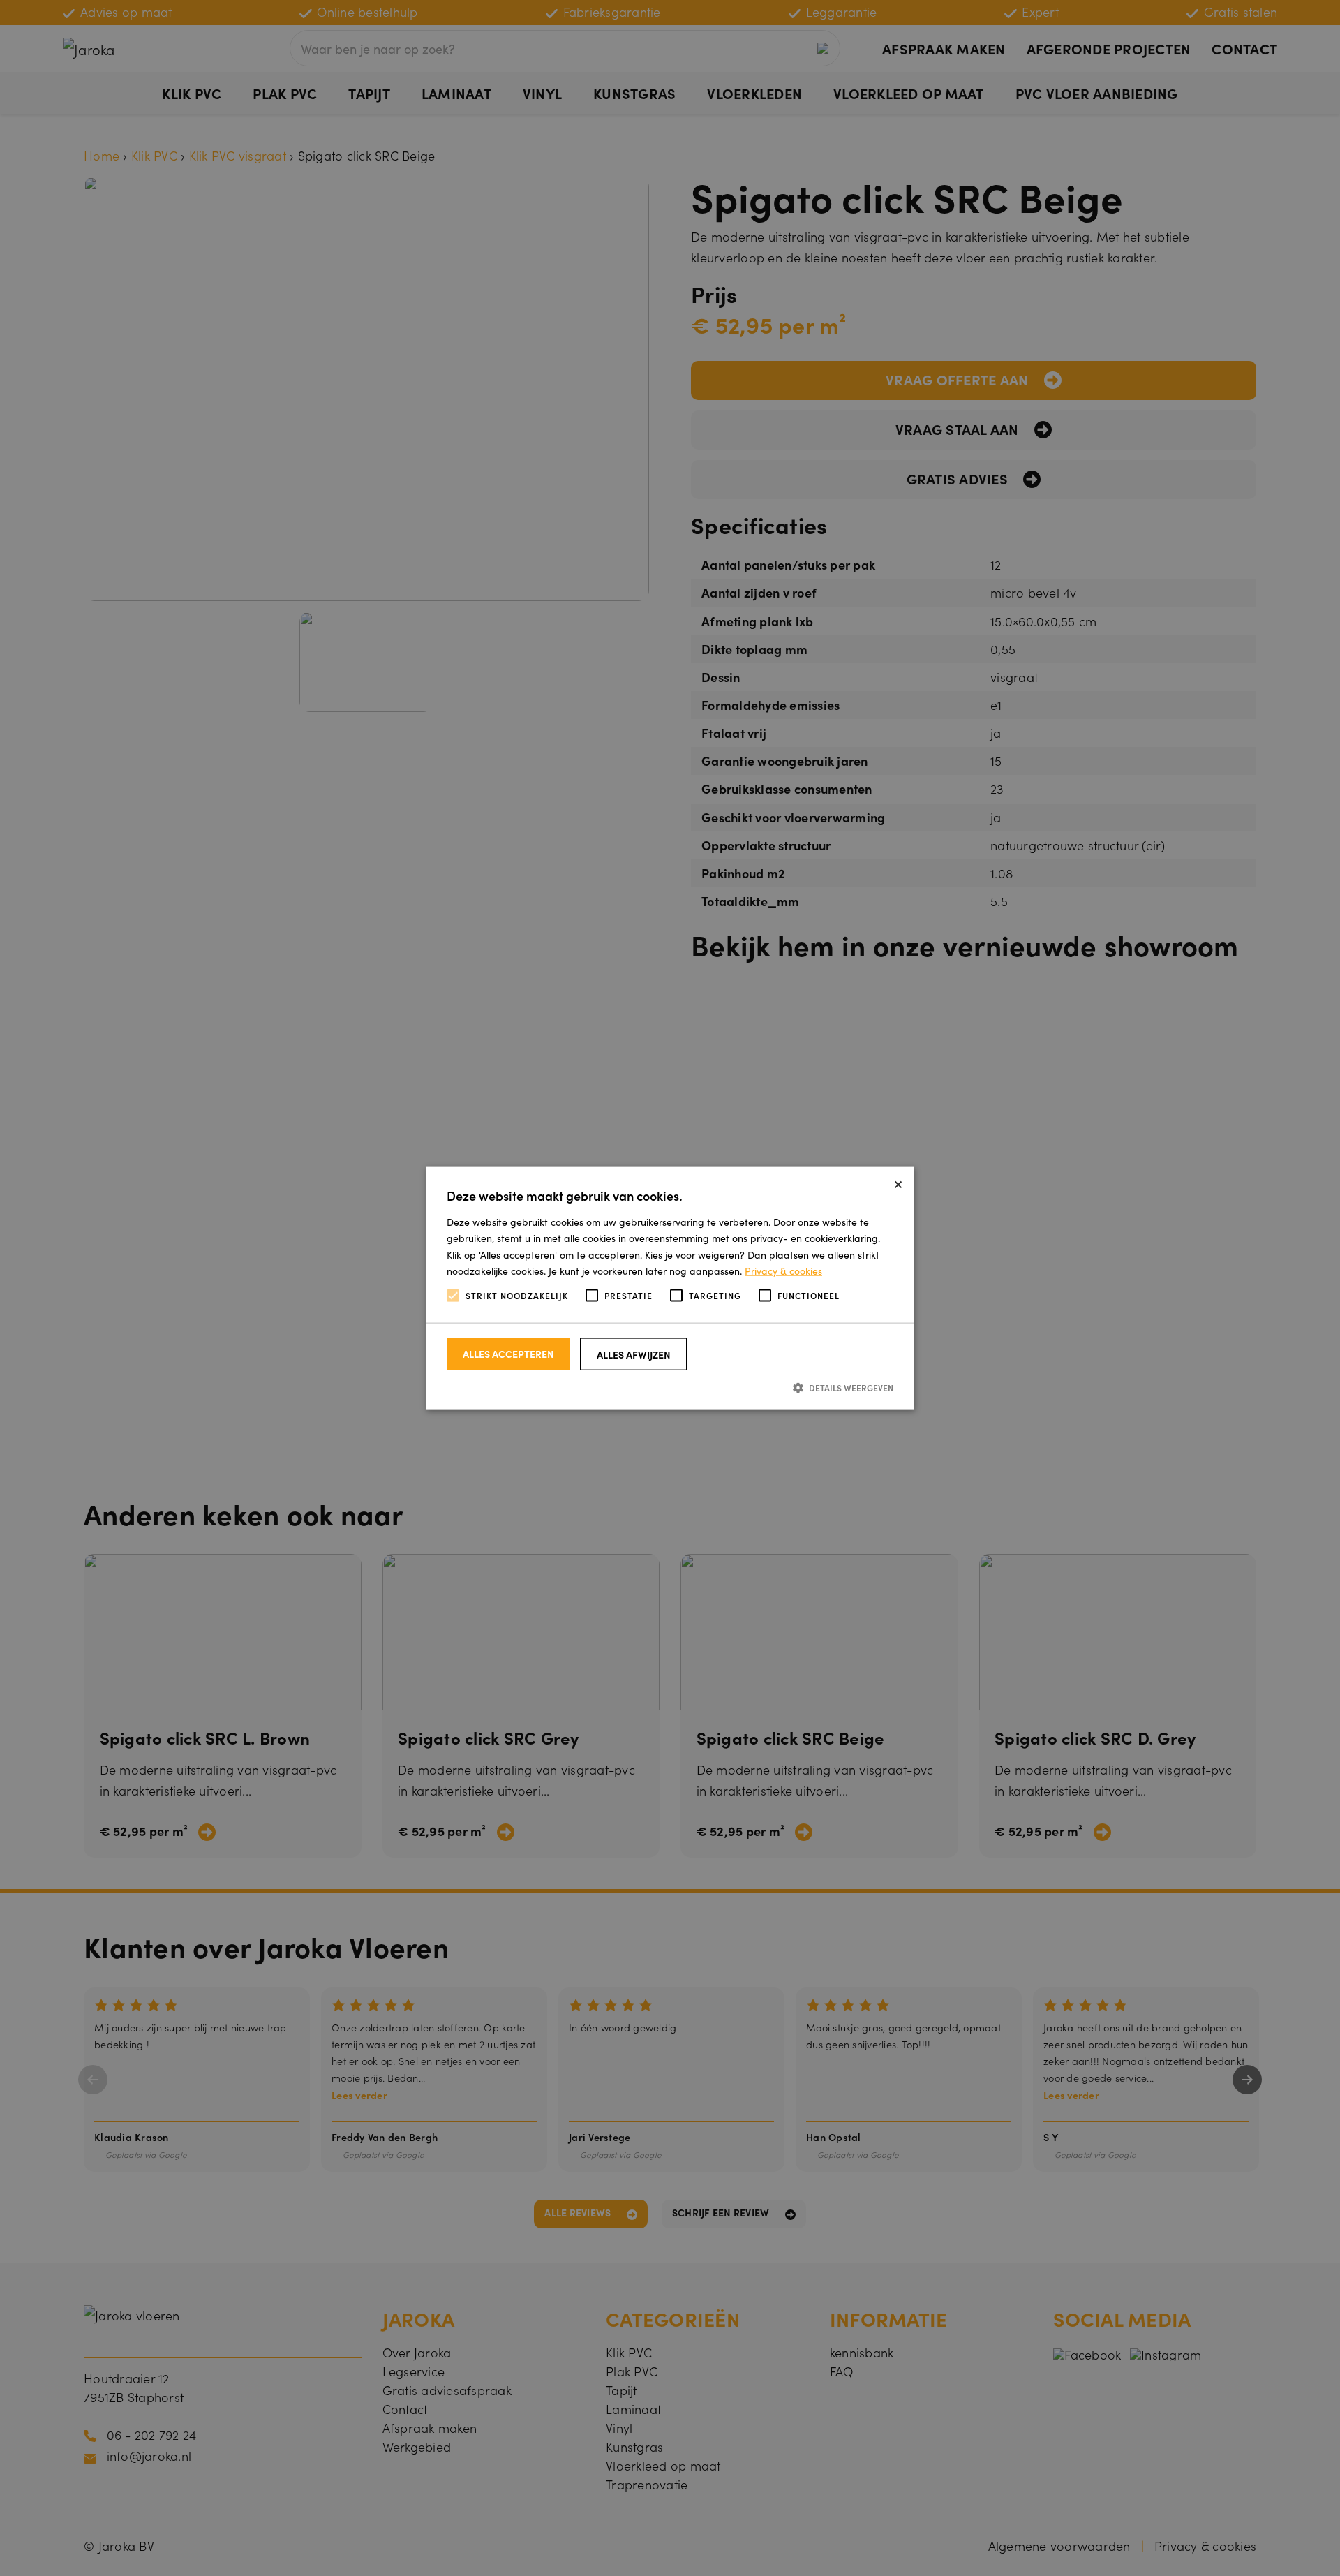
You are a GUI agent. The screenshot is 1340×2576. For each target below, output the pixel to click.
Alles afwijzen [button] (634, 1354)
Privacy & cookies (783, 1270)
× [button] (898, 1182)
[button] (670, 1387)
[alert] (670, 1288)
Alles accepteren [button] (508, 1354)
